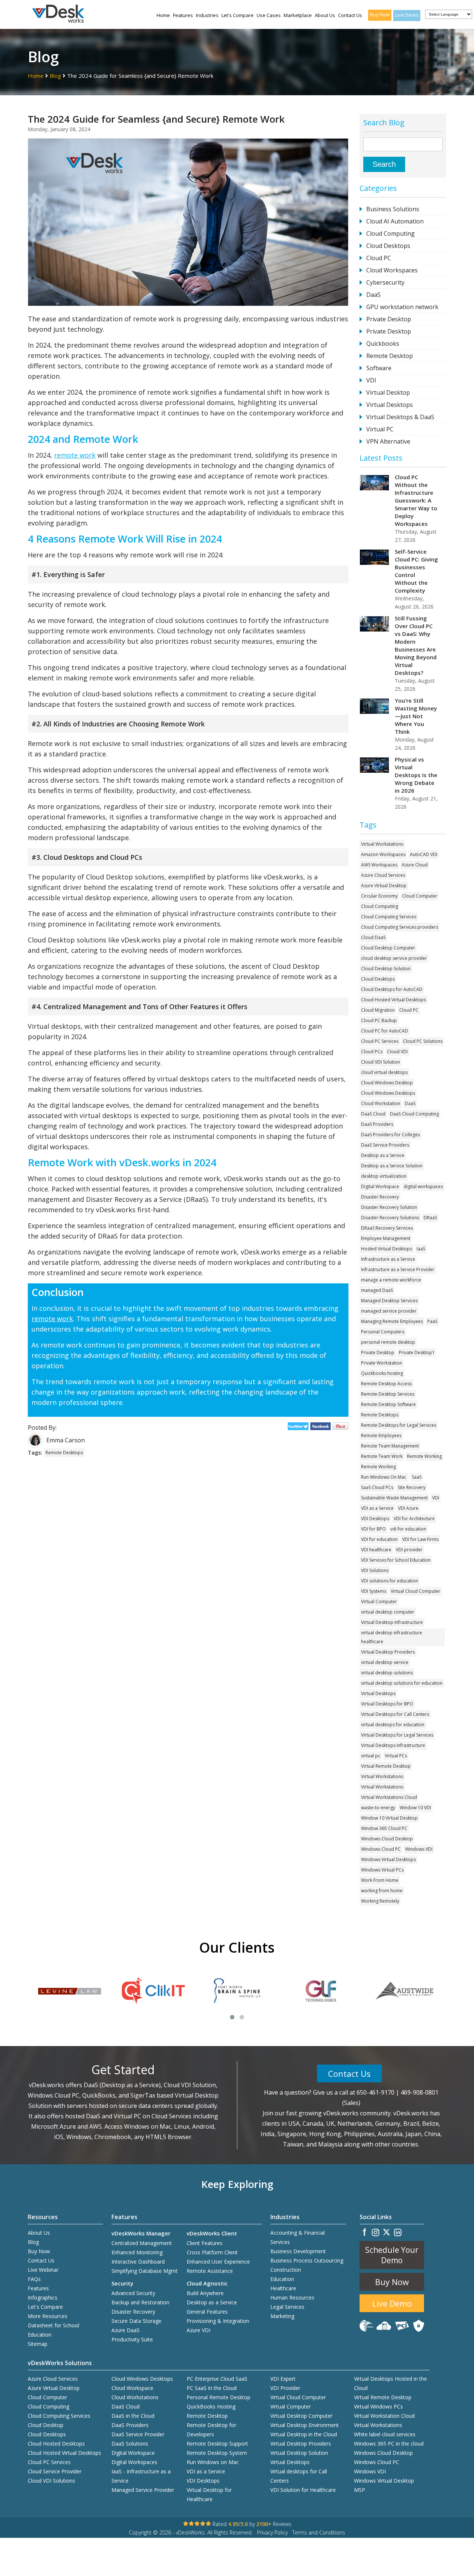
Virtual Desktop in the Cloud (304, 2434)
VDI (371, 380)
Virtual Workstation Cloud (384, 2416)
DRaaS (430, 1218)
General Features (207, 2312)
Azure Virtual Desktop (384, 886)
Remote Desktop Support (217, 2444)
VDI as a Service (377, 1508)
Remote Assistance (210, 2271)
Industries (207, 15)
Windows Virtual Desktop (384, 2481)
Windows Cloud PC (381, 1849)
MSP (360, 2490)
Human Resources (292, 2297)
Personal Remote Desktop (218, 2397)
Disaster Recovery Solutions (390, 1218)
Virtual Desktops (390, 405)
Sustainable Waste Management (394, 1498)
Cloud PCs (372, 1052)
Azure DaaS (126, 2330)
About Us (325, 15)
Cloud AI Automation (395, 221)
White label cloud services (385, 2434)
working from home (382, 1891)
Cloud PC (379, 258)
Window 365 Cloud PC (384, 1828)
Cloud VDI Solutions (51, 2481)
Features (183, 15)
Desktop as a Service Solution (392, 1166)
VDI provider (409, 1550)
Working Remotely (380, 1901)
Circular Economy (379, 896)
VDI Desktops (375, 1519)
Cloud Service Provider (55, 2471)
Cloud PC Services (380, 1041)
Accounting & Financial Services (298, 2237)
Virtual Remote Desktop (386, 1766)
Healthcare (283, 2288)
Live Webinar (43, 2270)
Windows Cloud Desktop (387, 1839)
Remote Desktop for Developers (211, 2430)
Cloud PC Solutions (423, 1041)
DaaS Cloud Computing (414, 1114)
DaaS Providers (377, 1124)
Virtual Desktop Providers (388, 1652)
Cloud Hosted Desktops (56, 2444)
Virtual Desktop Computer (301, 2416)
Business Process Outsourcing (307, 2260)
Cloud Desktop (46, 2425)
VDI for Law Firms (420, 1539)
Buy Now (380, 14)
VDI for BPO (373, 1529)
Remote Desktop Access (386, 1384)
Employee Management (386, 1238)
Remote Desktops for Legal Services (399, 1425)
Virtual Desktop (388, 392)
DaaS (373, 295)
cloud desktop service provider (394, 958)
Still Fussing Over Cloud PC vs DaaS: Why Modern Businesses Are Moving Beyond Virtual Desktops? (416, 645)
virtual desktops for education (393, 1725)
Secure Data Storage (136, 2321)
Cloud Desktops (388, 246)
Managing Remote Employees (392, 1321)
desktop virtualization (384, 1176)
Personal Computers (383, 1332)
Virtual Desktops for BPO (387, 1704)
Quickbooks (383, 344)
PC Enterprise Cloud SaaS (217, 2379)
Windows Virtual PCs (382, 1870)
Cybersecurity (385, 282)
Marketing (282, 2316)
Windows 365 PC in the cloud (389, 2444)
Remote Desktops (64, 1453)
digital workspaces (423, 1186)
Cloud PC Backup (379, 1020)
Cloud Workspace (132, 2388)
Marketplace (298, 15)
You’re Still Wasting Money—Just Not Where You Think (416, 716)
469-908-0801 (420, 2092)
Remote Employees (381, 1435)
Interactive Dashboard (138, 2262)
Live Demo (407, 15)
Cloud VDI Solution (380, 1062)
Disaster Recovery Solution (389, 1207)
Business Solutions (393, 209)
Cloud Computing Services (389, 917)
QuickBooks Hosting (211, 2406)
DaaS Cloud (373, 1114)
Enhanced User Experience (218, 2262)
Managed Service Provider (143, 2490)
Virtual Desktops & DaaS (400, 417)
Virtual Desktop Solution (299, 2453)
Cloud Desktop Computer (388, 948)
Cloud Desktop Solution (386, 969)
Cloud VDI (397, 1052)
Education (282, 2279)
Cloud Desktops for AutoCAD (392, 989)
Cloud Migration (378, 1010)
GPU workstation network (402, 307)
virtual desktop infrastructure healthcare (392, 1637)
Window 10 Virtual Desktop (389, 1818)
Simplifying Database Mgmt (145, 2271)
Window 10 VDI (415, 1808)
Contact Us (350, 15)
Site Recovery (412, 1487)
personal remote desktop (388, 1342)
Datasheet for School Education (54, 2330)
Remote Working (424, 1456)
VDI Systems (374, 1591)
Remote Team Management (390, 1446)
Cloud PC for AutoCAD (385, 1031)
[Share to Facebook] (322, 1428)
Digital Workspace (380, 1186)
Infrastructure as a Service (388, 1259)
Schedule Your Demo (392, 2255)
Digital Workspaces (134, 2462)
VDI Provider (285, 2388)
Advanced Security (133, 2293)
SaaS (417, 1477)
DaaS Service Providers (385, 1145)
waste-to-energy (378, 1808)
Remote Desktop (390, 356)
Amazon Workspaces (383, 854)
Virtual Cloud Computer (415, 1591)
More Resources (48, 2316)
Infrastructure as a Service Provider (398, 1269)
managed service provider (389, 1311)
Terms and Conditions (319, 2532)
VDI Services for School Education (396, 1560)
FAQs (34, 2279)
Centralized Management (142, 2243)
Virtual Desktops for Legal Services (397, 1735)
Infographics (43, 2297)
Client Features (205, 2243)
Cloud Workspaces (392, 270)
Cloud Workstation (381, 1103)
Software (379, 368)
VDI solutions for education (390, 1581)
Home (163, 15)
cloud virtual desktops (384, 1072)
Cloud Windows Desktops (388, 1093)
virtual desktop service (385, 1662)
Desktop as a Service (383, 1155)
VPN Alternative (388, 441)
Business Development (298, 2251)
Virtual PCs (396, 1756)
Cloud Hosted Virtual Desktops (393, 1000)
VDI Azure (408, 1508)
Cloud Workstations (135, 2397)
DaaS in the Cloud (133, 2416)
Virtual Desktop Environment (305, 2425)
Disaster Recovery (380, 1197)
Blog (55, 76)
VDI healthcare (376, 1550)
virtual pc (371, 1756)
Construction (286, 2270)
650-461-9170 (375, 2092)
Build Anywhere (205, 2293)
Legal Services (287, 2307)
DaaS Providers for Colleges (390, 1135)
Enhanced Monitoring (137, 2252)
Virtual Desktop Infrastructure (392, 1622)
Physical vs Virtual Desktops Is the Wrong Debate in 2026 (416, 775)
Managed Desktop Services (389, 1301)
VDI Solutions (375, 1570)
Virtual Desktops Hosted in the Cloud (390, 2383)
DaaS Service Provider (138, 2434)
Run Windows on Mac (213, 2462)
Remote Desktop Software (388, 1404)
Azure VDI (198, 2330)
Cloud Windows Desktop (387, 1083)
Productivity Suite (132, 2339)
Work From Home (380, 1880)
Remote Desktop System (217, 2453)
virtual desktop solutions (387, 1673)
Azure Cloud (415, 865)
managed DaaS (377, 1290)
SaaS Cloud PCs (377, 1487)
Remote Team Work (382, 1456)
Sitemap (38, 2344)
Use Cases (269, 15)
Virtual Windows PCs (378, 2406)
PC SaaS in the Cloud (212, 2388)
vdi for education (408, 1529)
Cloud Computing (390, 233)
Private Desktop (389, 319)
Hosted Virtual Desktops (387, 1249)
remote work (75, 455)
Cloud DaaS (373, 937)
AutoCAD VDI (424, 854)
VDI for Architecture (414, 1519)
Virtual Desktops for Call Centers (395, 1714)
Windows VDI (419, 1849)
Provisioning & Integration (218, 2321)
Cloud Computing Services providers (400, 927)
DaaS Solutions (130, 2444)
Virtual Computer (379, 1602)
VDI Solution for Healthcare (303, 2490)
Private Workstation (382, 1363)
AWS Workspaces (379, 865)
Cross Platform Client (212, 2252)
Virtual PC (380, 429)
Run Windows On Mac (384, 1477)
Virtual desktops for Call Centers (299, 2476)
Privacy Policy (272, 2532)
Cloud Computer (420, 896)
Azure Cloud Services (383, 875)
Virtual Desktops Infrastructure (393, 1745)
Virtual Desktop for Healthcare (209, 2494)
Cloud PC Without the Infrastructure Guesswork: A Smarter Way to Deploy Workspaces (416, 500)
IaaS (421, 1249)
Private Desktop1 (417, 1352)
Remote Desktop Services (388, 1394)
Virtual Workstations (382, 844)
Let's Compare (238, 15)
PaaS (432, 1321)
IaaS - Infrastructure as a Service (141, 2476)
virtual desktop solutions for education (402, 1683)
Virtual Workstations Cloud (389, 1797)
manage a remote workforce (391, 1280)
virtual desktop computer (388, 1612)
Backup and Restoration (140, 2302)
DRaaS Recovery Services (387, 1228)
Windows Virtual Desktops (388, 1859)
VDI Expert (283, 2379)
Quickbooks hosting (382, 1373)
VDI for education (379, 1539)
